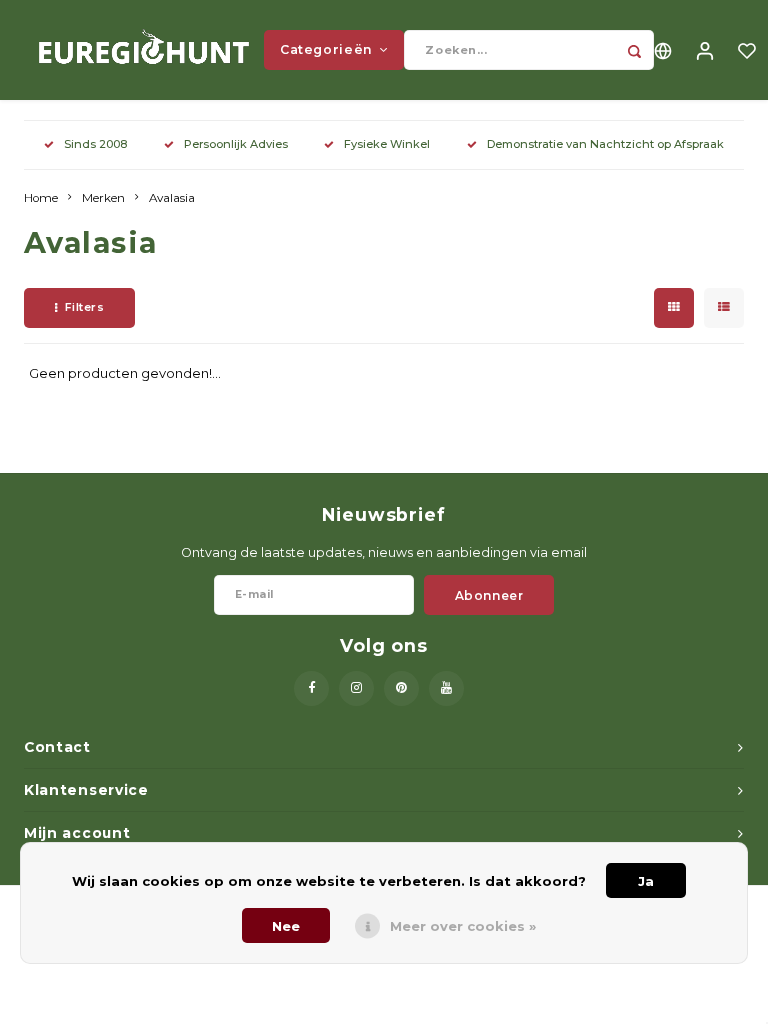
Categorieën (326, 49)
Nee (286, 926)
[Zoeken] (634, 50)
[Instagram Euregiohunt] (356, 688)
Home (41, 198)
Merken (103, 198)
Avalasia (172, 198)
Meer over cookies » (463, 926)
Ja (646, 881)
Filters (85, 307)
